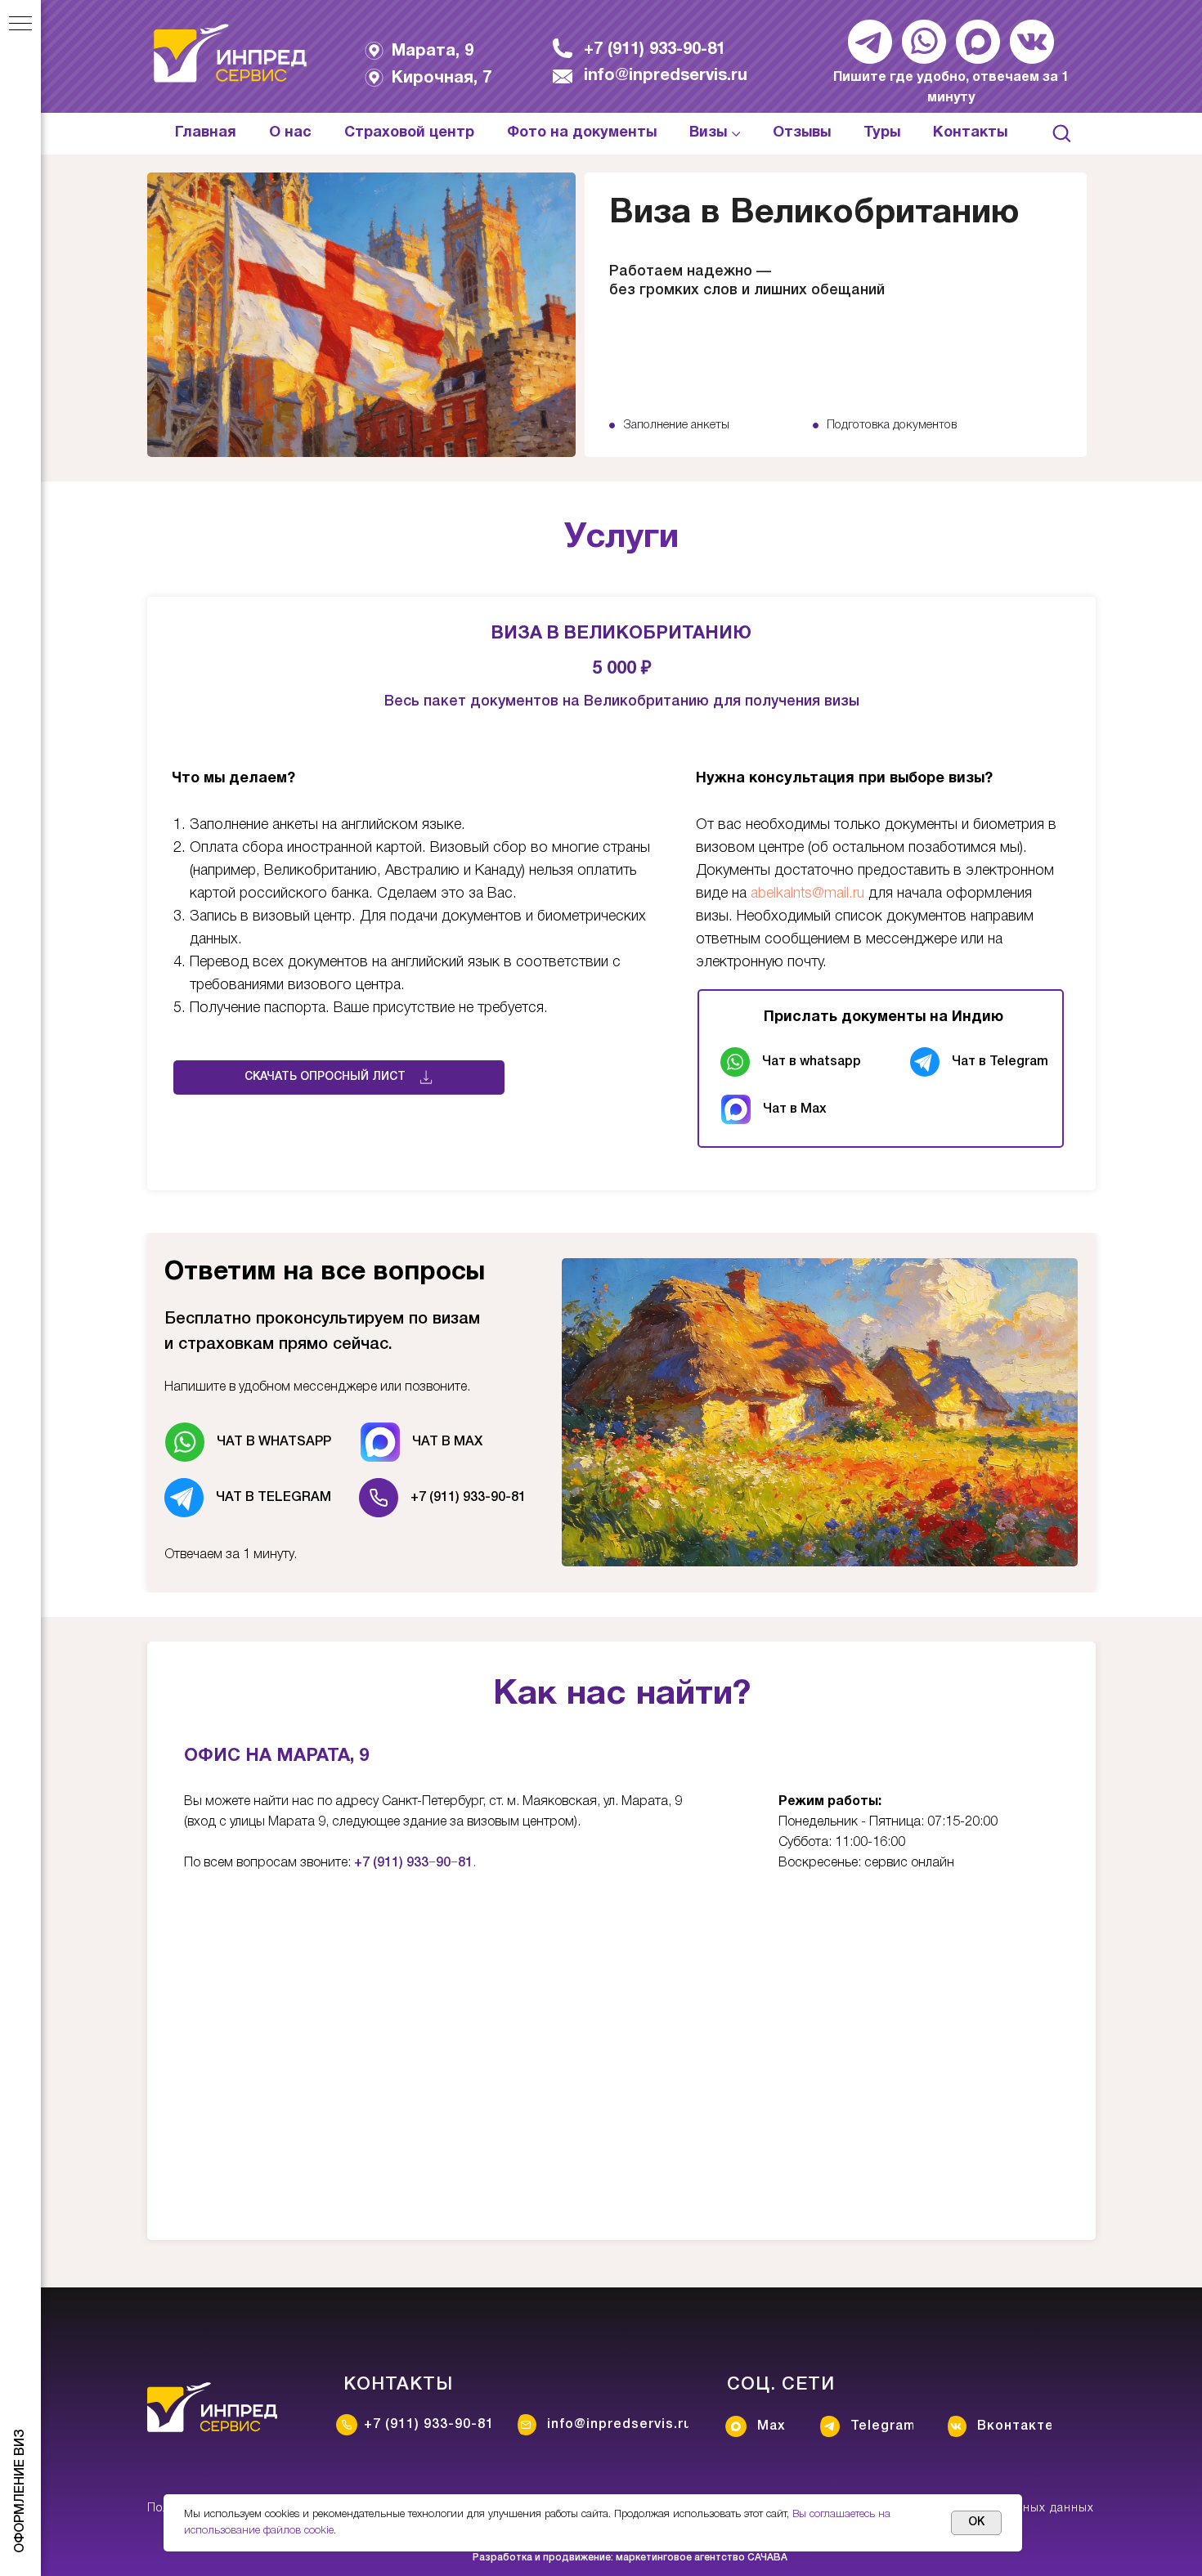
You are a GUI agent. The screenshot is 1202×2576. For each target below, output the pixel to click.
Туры (882, 133)
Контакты (970, 133)
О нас (290, 133)
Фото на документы (582, 133)
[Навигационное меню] (20, 25)
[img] (230, 53)
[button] (1061, 132)
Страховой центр (409, 133)
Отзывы (802, 133)
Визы (708, 133)
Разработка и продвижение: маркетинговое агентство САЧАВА (630, 2558)
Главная (206, 133)
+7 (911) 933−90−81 (413, 1863)
